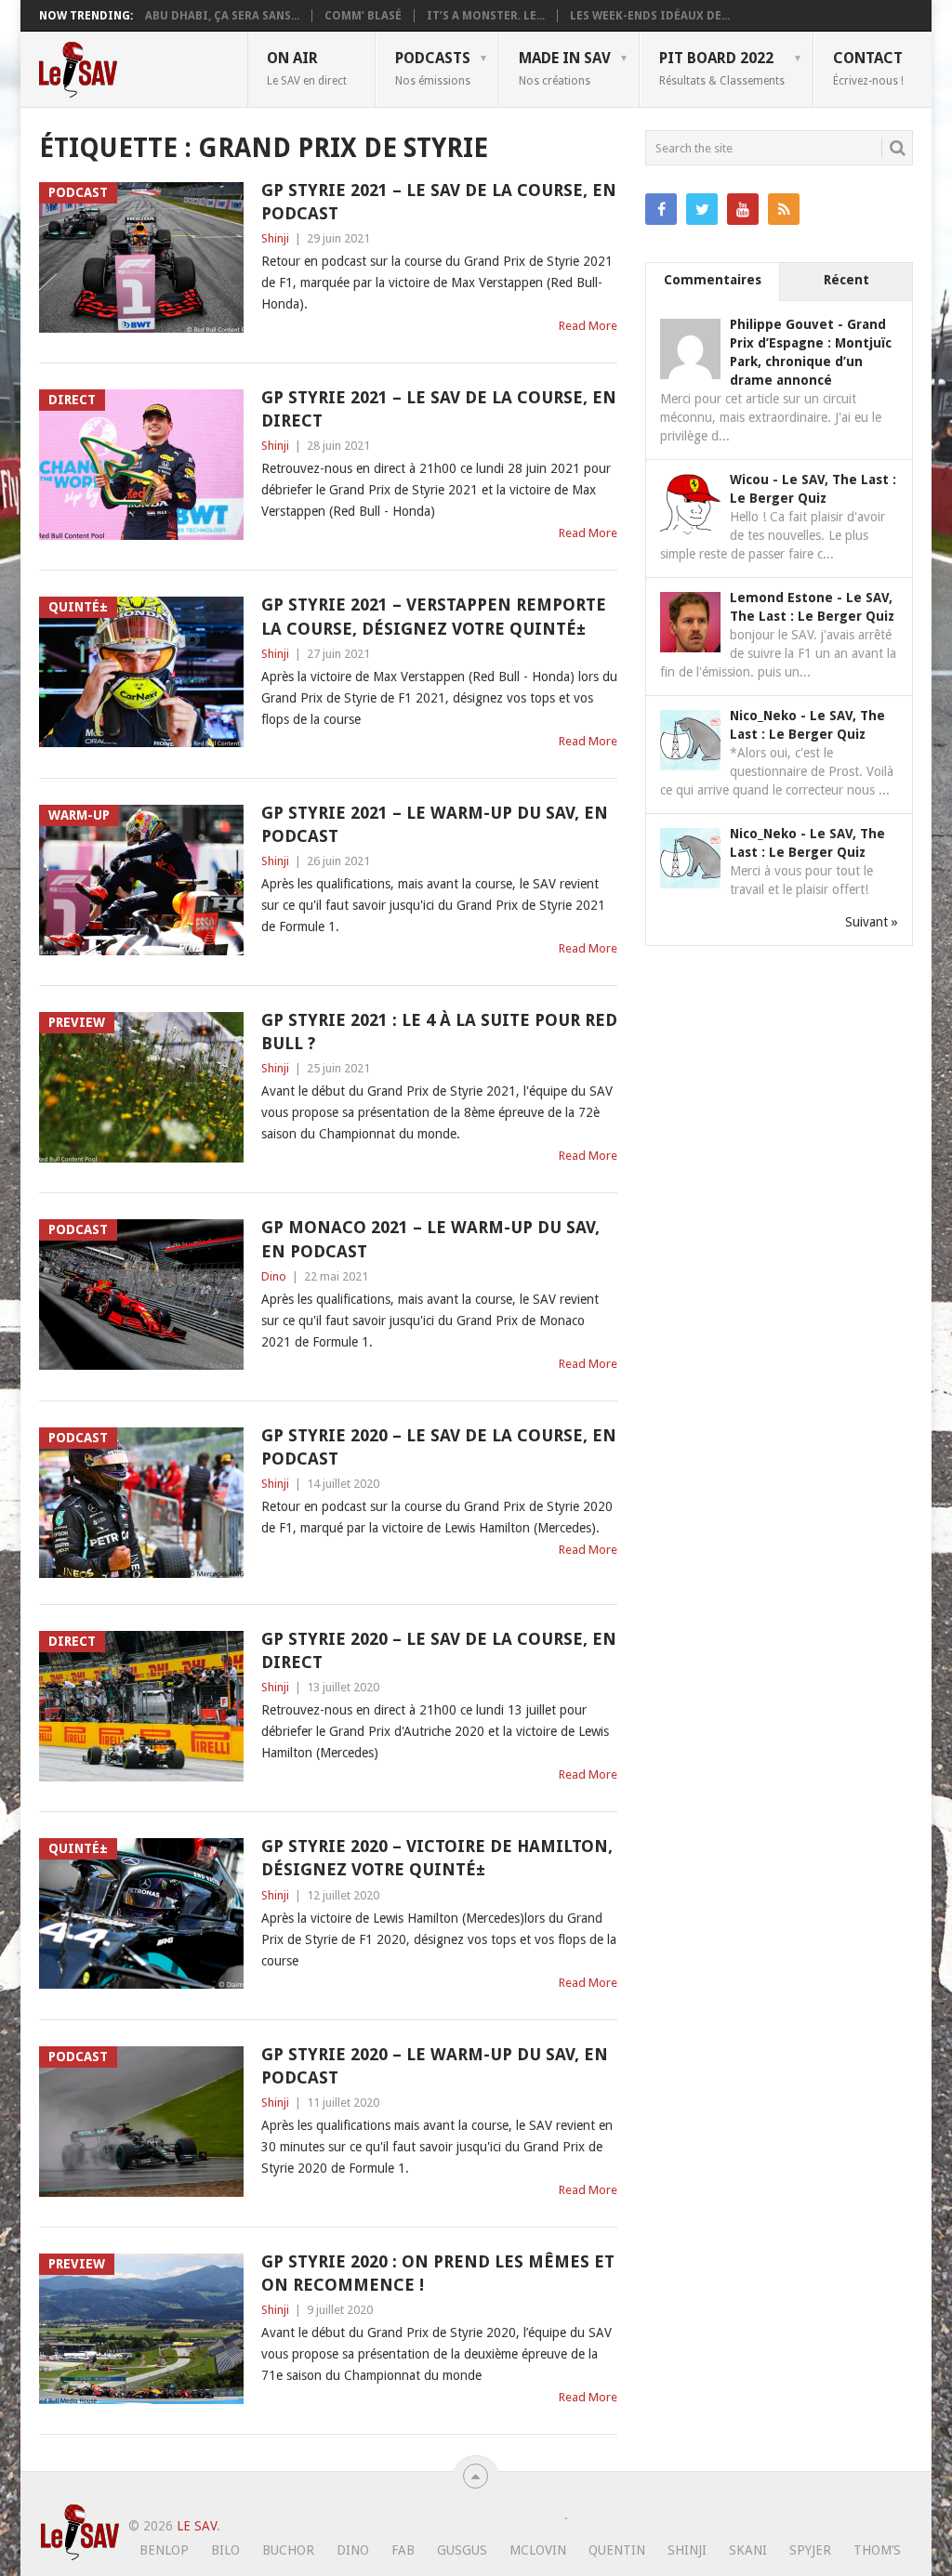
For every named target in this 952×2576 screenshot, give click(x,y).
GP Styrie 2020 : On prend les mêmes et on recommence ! (438, 2273)
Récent (846, 280)
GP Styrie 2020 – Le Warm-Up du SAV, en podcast (435, 2066)
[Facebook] (661, 209)
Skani (748, 2550)
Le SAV (197, 2526)
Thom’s (877, 2550)
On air (307, 68)
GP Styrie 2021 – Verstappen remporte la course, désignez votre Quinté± (434, 616)
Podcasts (433, 68)
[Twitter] (702, 209)
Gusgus (462, 2550)
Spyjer (810, 2550)
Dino (274, 1276)
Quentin (617, 2550)
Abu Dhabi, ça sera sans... (222, 16)
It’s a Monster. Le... (486, 16)
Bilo (225, 2550)
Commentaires (713, 280)
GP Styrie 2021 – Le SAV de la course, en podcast (439, 202)
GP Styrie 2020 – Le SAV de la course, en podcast (439, 1447)
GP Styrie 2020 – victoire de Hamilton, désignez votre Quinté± (437, 1858)
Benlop (164, 2550)
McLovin (538, 2550)
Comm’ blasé (363, 16)
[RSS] (784, 209)
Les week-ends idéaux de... (650, 16)
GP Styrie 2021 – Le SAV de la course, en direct (439, 409)
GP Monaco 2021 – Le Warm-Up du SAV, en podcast (430, 1239)
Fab (403, 2550)
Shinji (275, 238)
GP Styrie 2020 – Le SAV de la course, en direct (439, 1650)
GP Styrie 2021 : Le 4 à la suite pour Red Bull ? (439, 1032)
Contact (868, 68)
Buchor (288, 2550)
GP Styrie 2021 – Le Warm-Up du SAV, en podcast (435, 824)
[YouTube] (743, 209)
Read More (588, 326)
